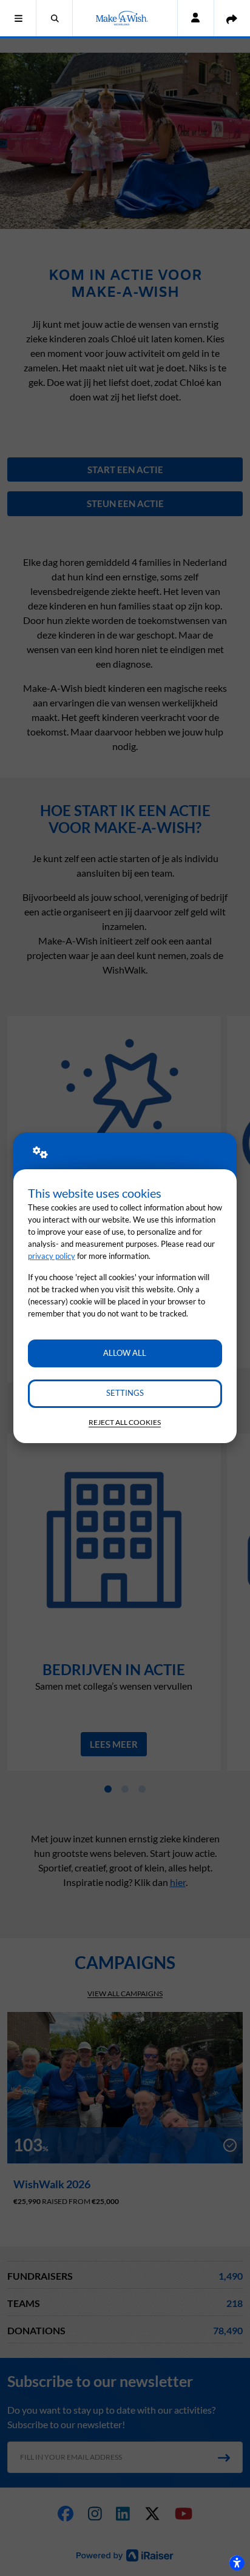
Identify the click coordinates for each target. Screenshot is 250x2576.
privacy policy (52, 1256)
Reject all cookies (125, 1422)
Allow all (125, 1353)
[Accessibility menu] (237, 2563)
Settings (125, 1393)
